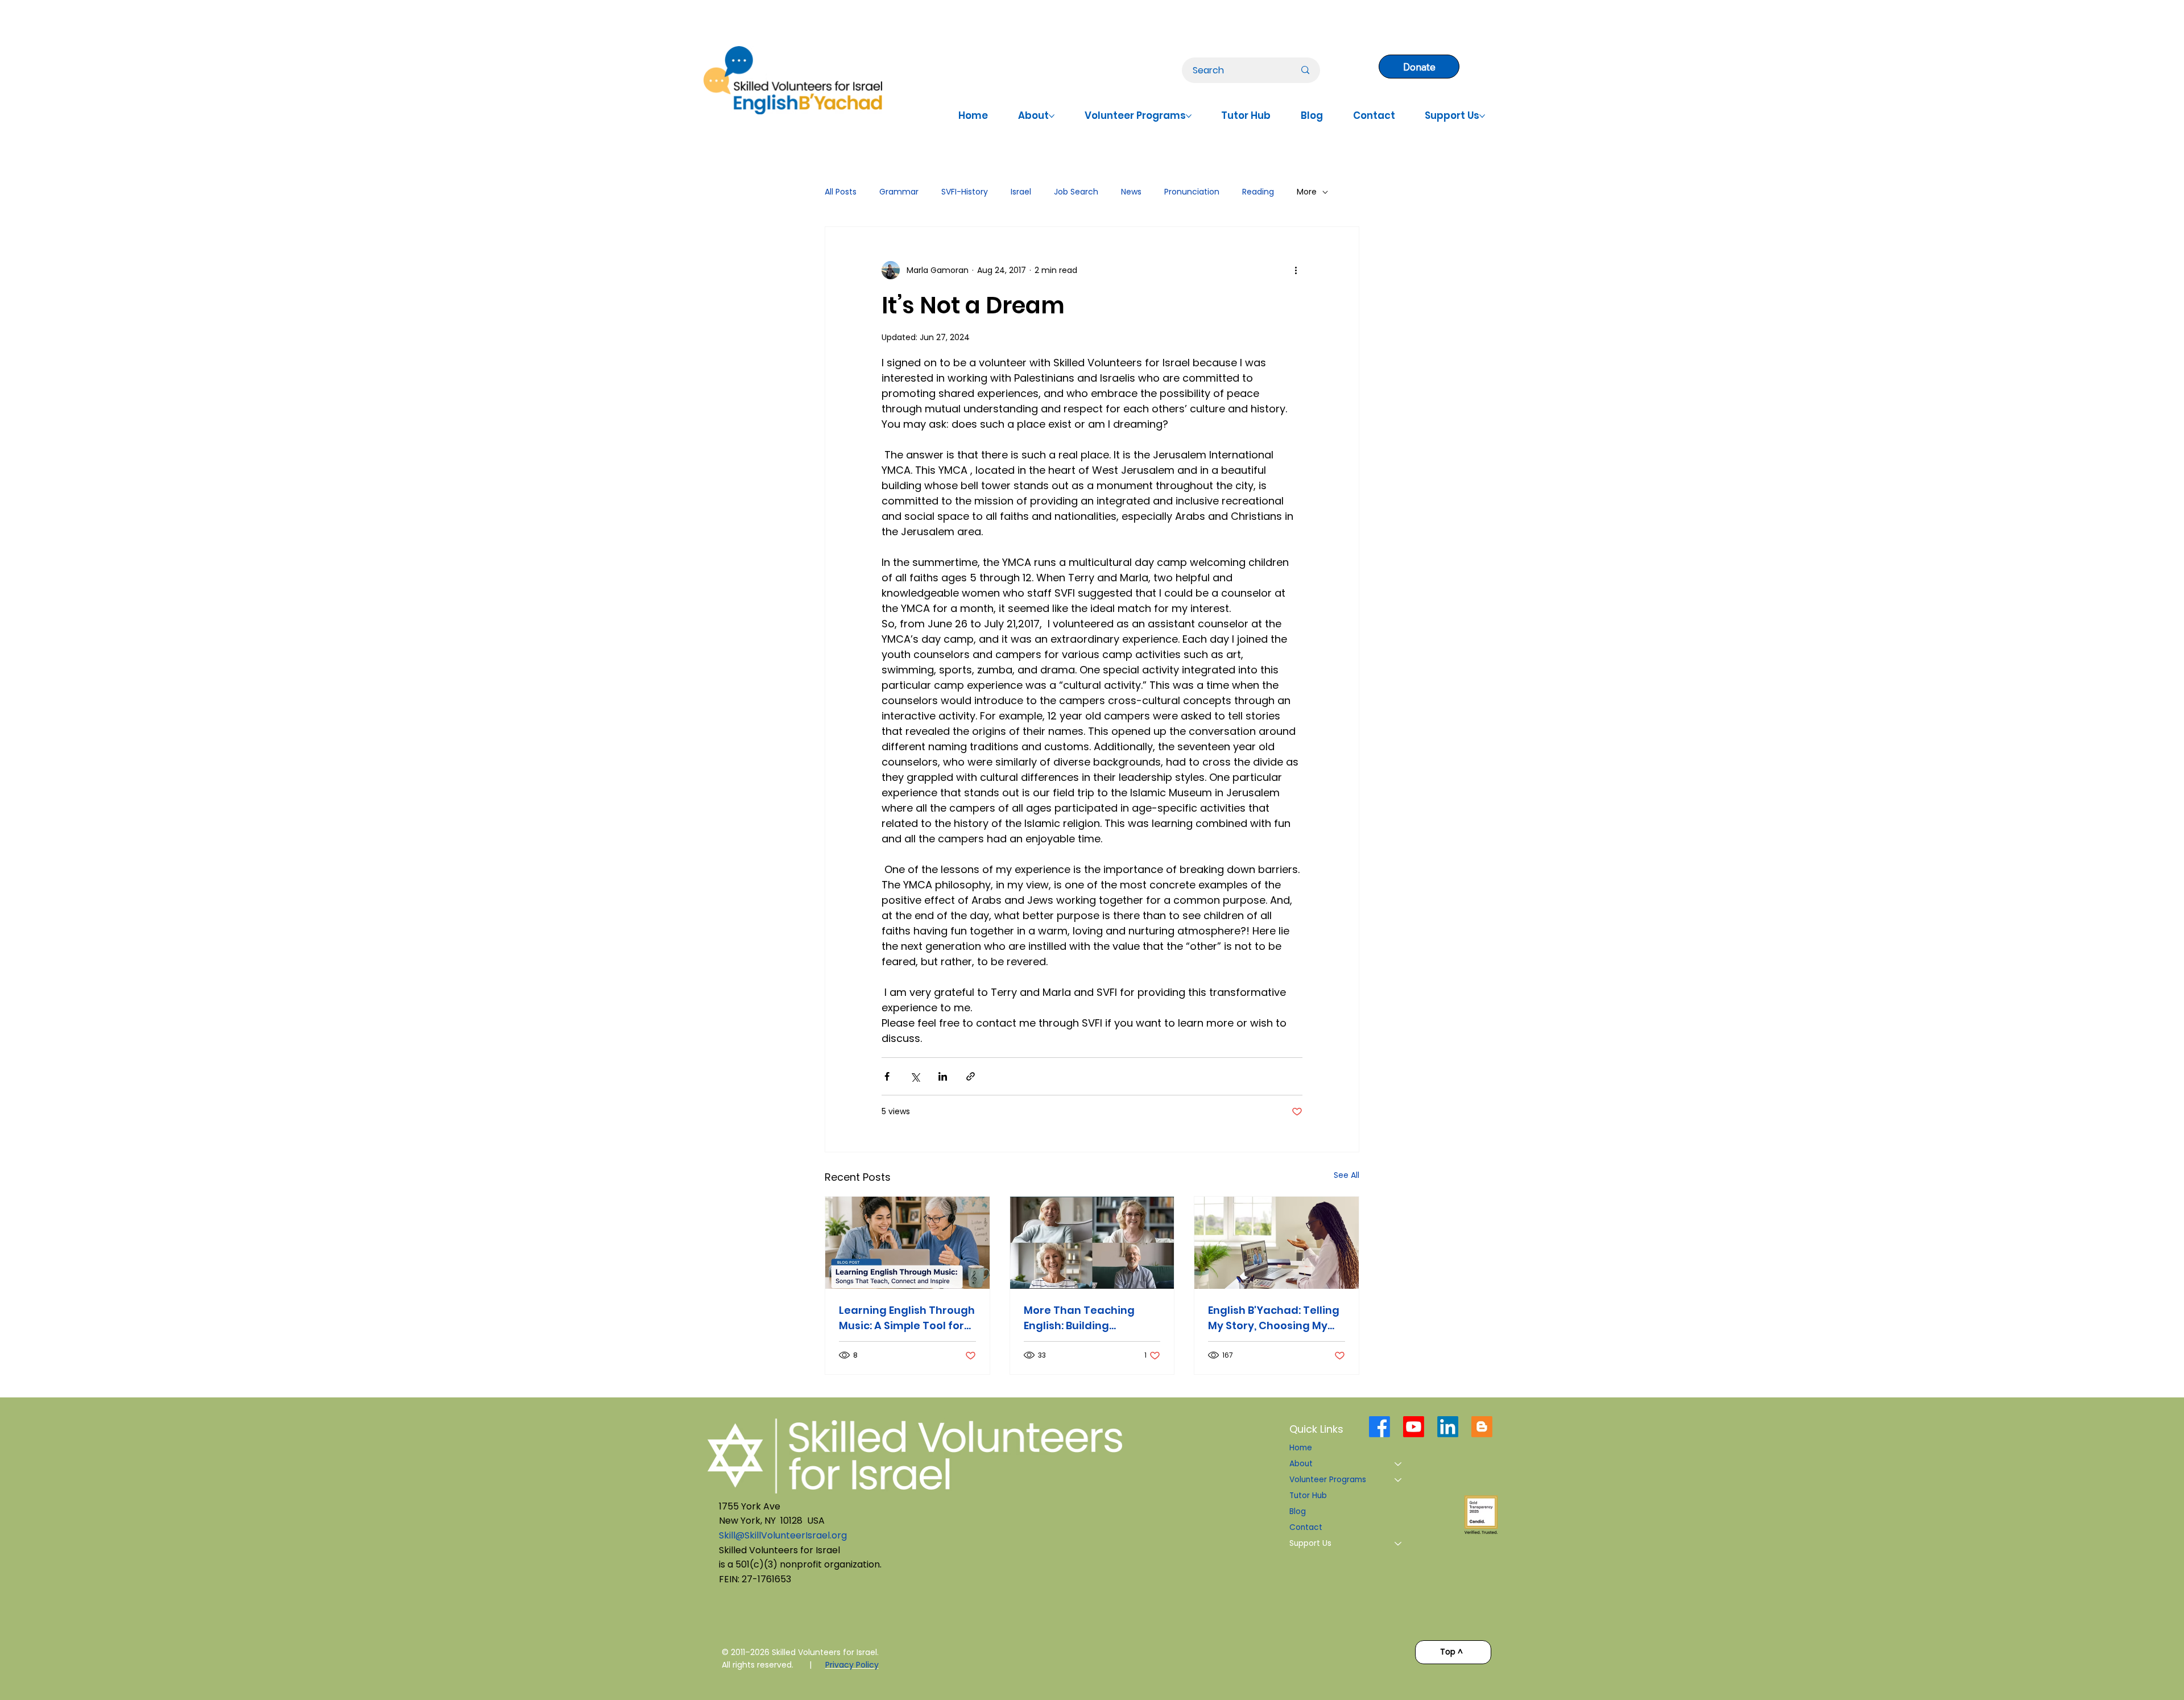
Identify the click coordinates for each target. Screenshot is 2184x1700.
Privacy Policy (852, 1665)
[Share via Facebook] (887, 1076)
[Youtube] (1414, 1427)
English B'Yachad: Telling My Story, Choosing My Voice (1274, 1318)
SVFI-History (965, 192)
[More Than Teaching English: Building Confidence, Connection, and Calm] (1092, 1243)
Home (1301, 1448)
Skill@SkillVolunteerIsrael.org (783, 1535)
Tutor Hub (1308, 1496)
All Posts (841, 192)
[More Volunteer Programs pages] (1189, 116)
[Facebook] (1380, 1427)
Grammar (899, 192)
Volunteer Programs (1328, 1480)
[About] (1399, 1464)
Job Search (1076, 192)
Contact (1306, 1527)
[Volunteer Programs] (1399, 1480)
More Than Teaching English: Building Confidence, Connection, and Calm (1090, 1318)
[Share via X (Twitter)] (915, 1076)
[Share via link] (971, 1076)
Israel (1021, 192)
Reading (1258, 192)
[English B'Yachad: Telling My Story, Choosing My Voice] (1277, 1243)
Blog (1298, 1511)
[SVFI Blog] (1482, 1427)
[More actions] (1296, 270)
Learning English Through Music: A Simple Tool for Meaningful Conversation (907, 1318)
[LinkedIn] (1448, 1427)
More (1307, 192)
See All (1347, 1175)
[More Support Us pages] (1482, 116)
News (1131, 192)
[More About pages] (1052, 116)
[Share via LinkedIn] (943, 1076)
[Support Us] (1399, 1544)
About (1301, 1464)
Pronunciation (1192, 192)
